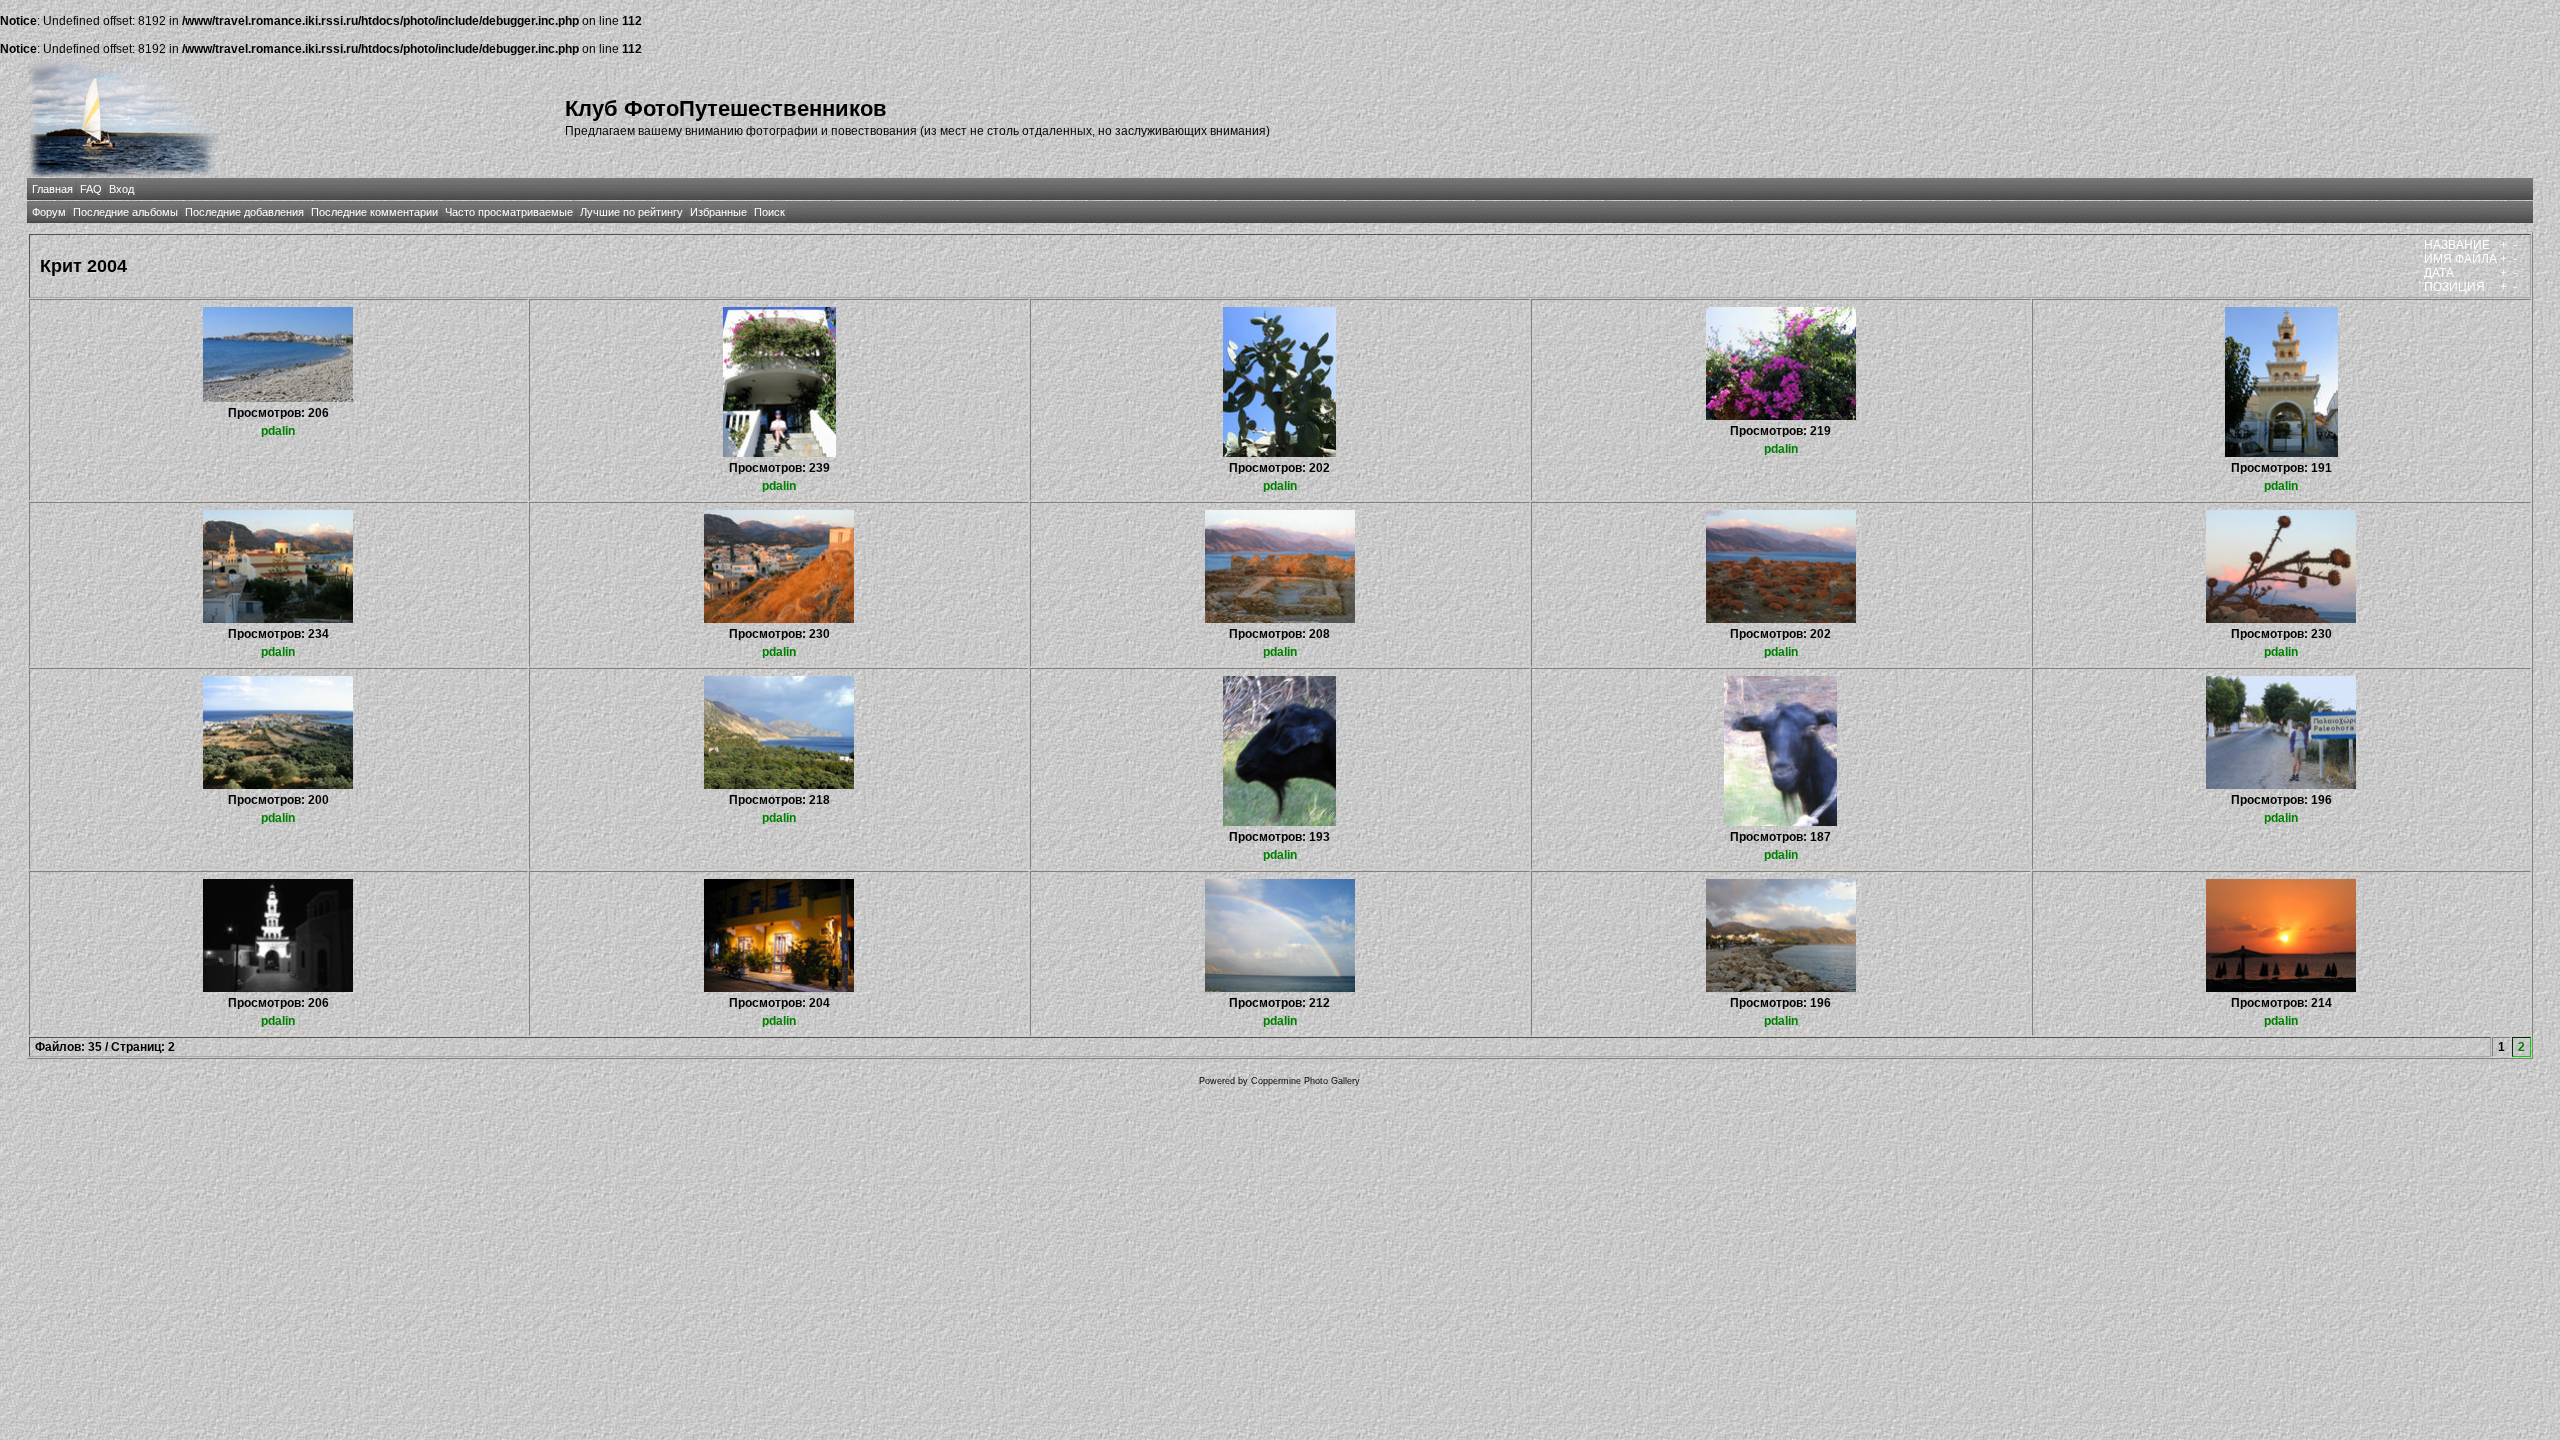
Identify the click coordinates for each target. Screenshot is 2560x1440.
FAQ (91, 189)
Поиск (769, 212)
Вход (121, 189)
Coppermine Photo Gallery (1305, 1081)
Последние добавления (244, 212)
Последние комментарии (374, 212)
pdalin (278, 431)
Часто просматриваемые (509, 212)
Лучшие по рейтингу (631, 212)
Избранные (718, 212)
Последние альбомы (125, 212)
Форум (49, 212)
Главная (52, 189)
